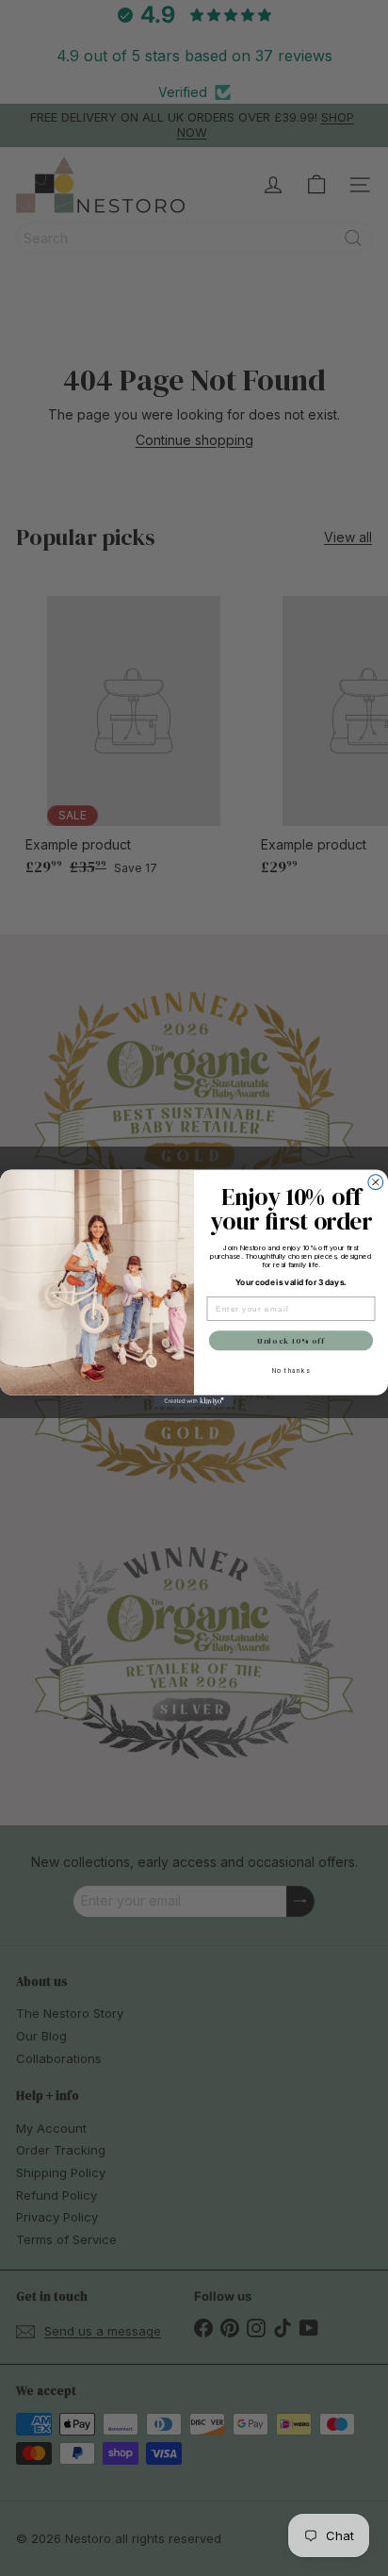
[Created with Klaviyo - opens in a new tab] (194, 1401)
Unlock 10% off (291, 1340)
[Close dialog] (376, 1181)
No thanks (291, 1370)
